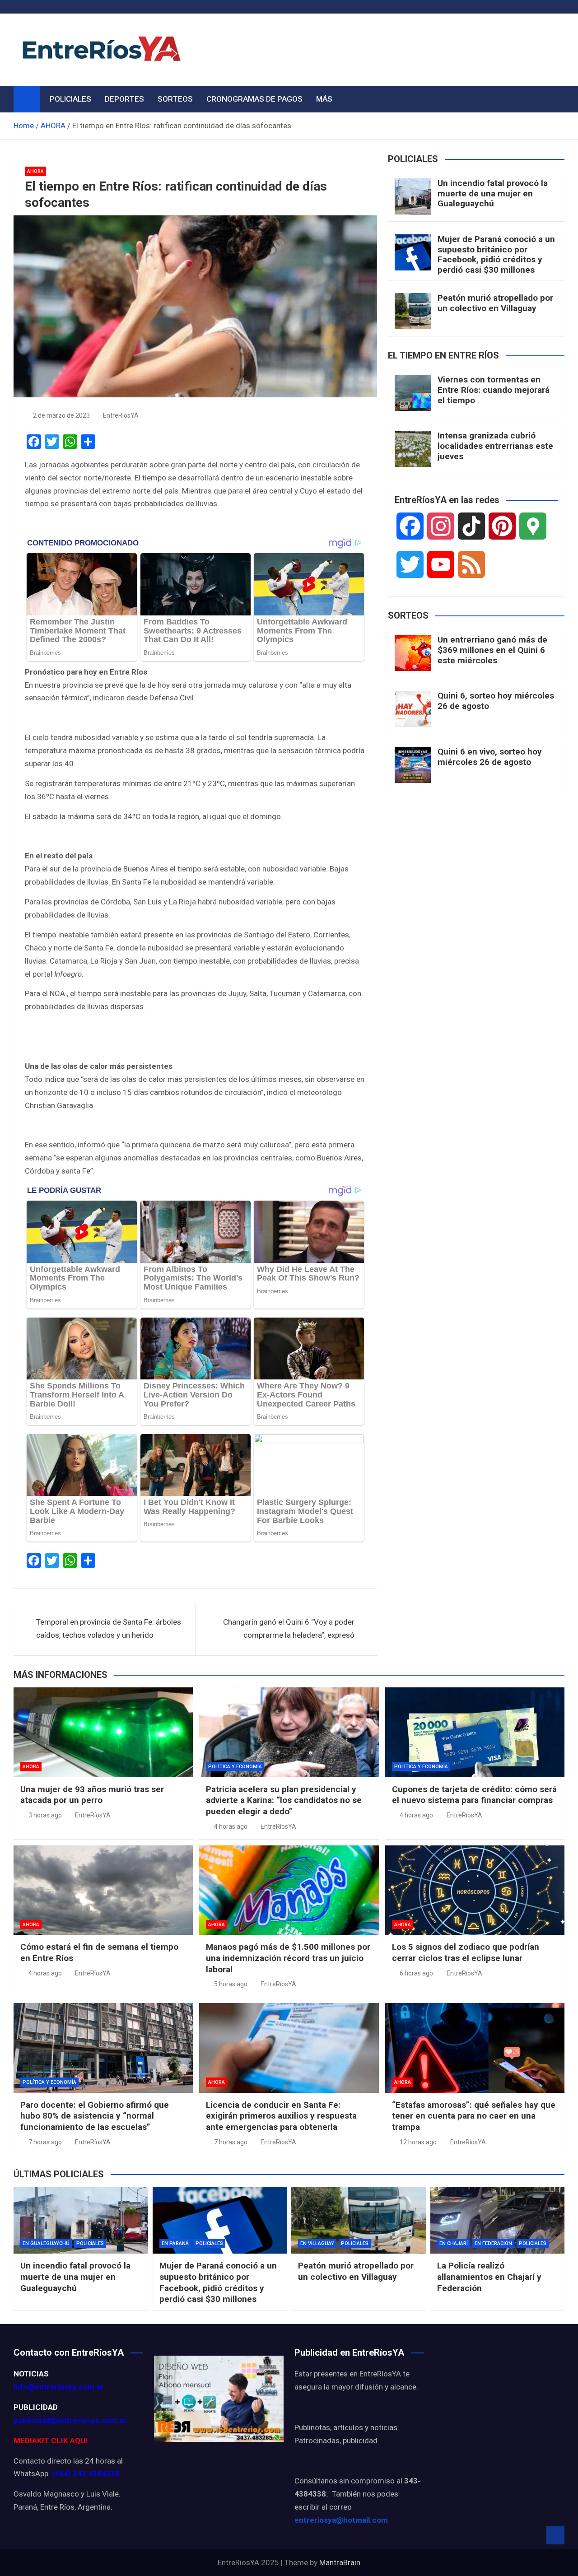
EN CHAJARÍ (454, 2243)
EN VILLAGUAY (317, 2243)
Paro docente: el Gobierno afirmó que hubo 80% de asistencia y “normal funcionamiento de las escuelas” (95, 2116)
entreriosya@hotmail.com (341, 2520)
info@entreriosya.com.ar (59, 2387)
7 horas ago (45, 2142)
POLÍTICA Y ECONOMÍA (235, 1767)
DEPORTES (124, 99)
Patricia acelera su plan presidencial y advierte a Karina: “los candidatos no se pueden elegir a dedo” (284, 1800)
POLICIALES (70, 99)
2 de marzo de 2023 (61, 415)
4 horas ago (231, 1826)
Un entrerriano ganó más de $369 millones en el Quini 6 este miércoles (492, 650)
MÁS (324, 99)
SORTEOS (175, 99)
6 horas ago (416, 1973)
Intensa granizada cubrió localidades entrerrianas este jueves (495, 446)
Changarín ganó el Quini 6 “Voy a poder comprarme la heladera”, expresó (289, 1628)
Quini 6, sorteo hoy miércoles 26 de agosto (496, 701)
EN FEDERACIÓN (493, 2243)
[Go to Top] (555, 2535)
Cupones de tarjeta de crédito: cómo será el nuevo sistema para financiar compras (474, 1795)
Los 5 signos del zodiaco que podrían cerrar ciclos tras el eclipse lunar (466, 1952)
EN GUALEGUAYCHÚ (46, 2243)
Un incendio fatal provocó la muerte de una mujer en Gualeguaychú (493, 193)
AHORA (35, 171)
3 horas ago (45, 1815)
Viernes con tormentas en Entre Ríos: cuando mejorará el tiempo (494, 390)
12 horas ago (418, 2142)
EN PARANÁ (175, 2243)
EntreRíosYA (121, 415)
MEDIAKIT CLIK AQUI (51, 2441)
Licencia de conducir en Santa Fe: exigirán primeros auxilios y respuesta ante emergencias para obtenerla (281, 2116)
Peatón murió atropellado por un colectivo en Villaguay (495, 303)
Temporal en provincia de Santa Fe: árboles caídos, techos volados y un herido (109, 1628)
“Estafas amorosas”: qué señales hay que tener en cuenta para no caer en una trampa (474, 2116)
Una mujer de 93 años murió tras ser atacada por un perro (92, 1795)
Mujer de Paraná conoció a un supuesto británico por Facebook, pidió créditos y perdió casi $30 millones (496, 254)
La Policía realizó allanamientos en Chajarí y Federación (489, 2277)
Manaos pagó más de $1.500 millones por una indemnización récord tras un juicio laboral (288, 1958)
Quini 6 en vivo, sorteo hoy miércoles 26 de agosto (490, 757)
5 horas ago (231, 1984)
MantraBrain (340, 2562)
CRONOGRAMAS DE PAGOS (254, 99)
